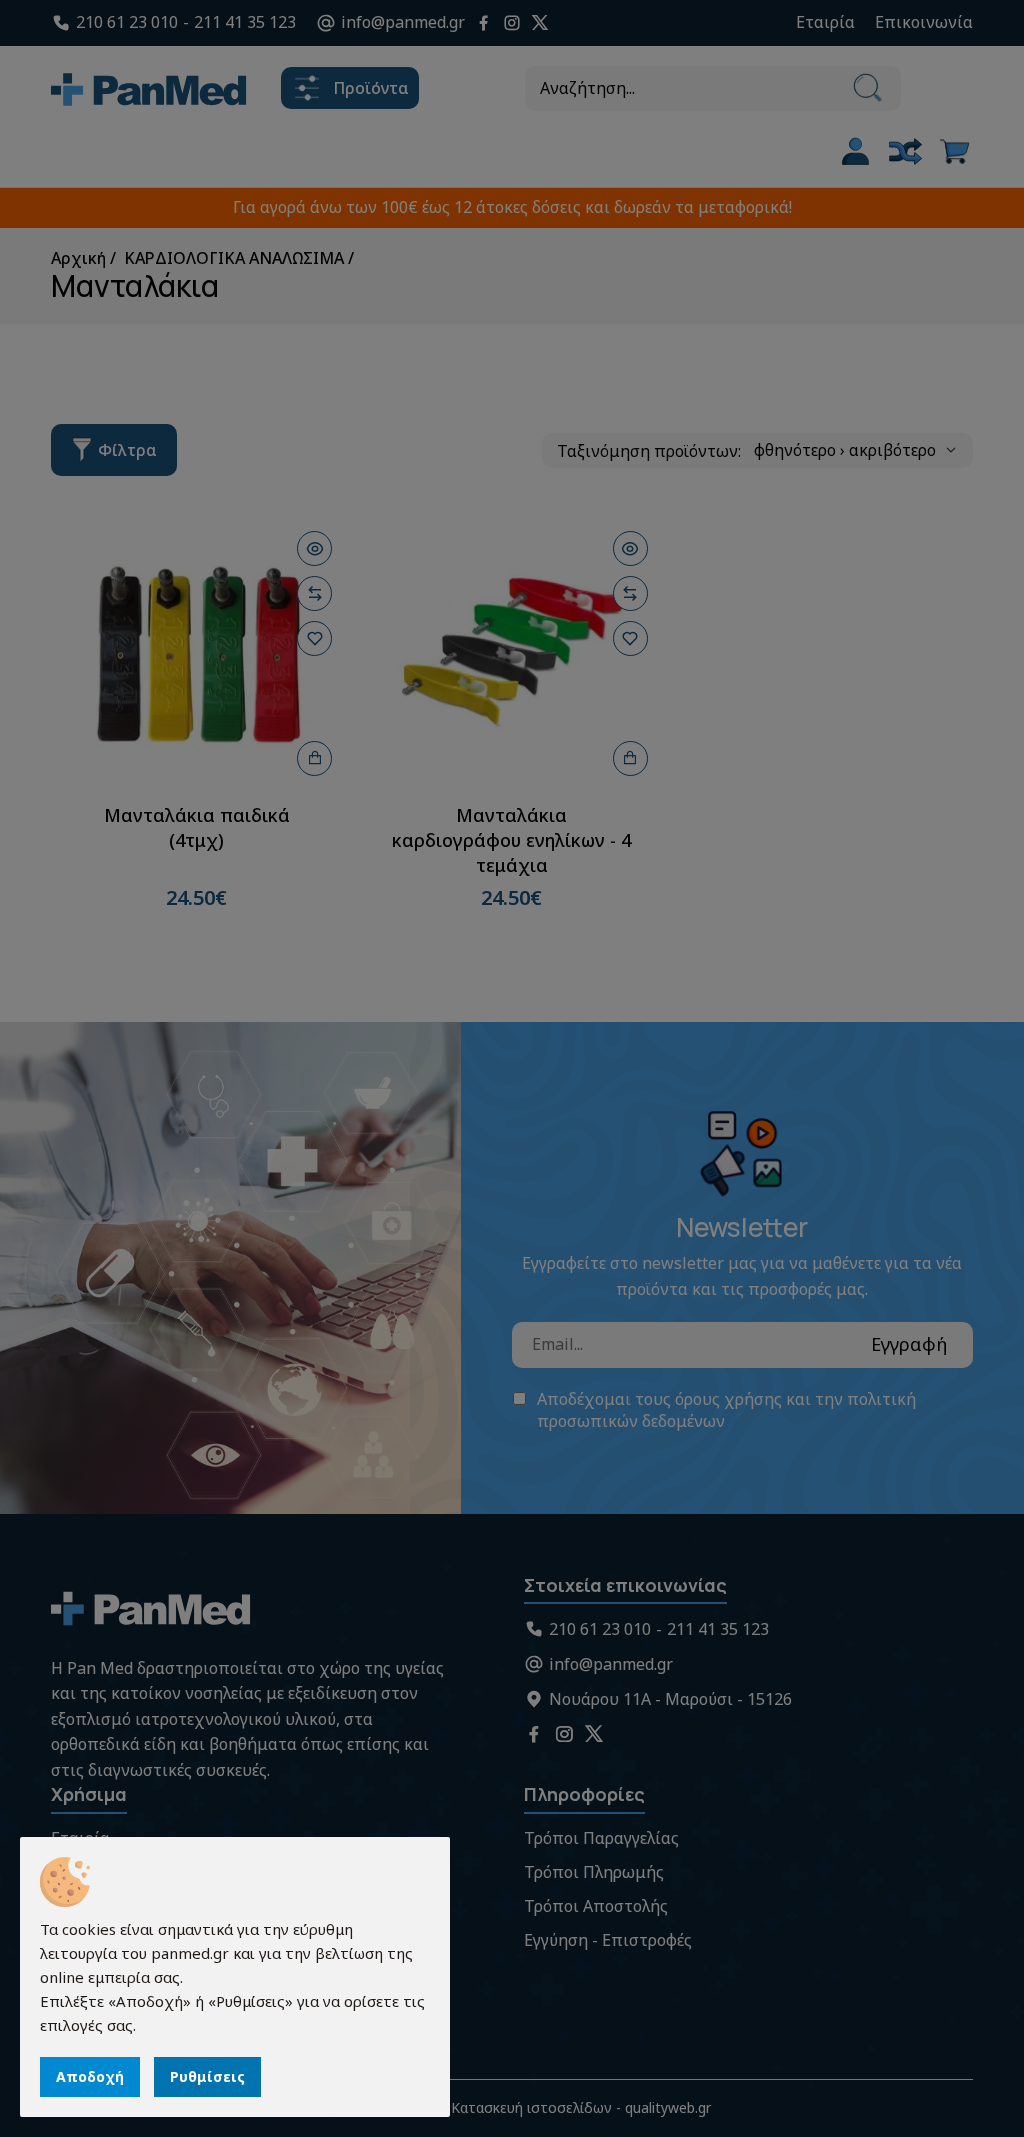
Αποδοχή (90, 2076)
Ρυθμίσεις (207, 2076)
